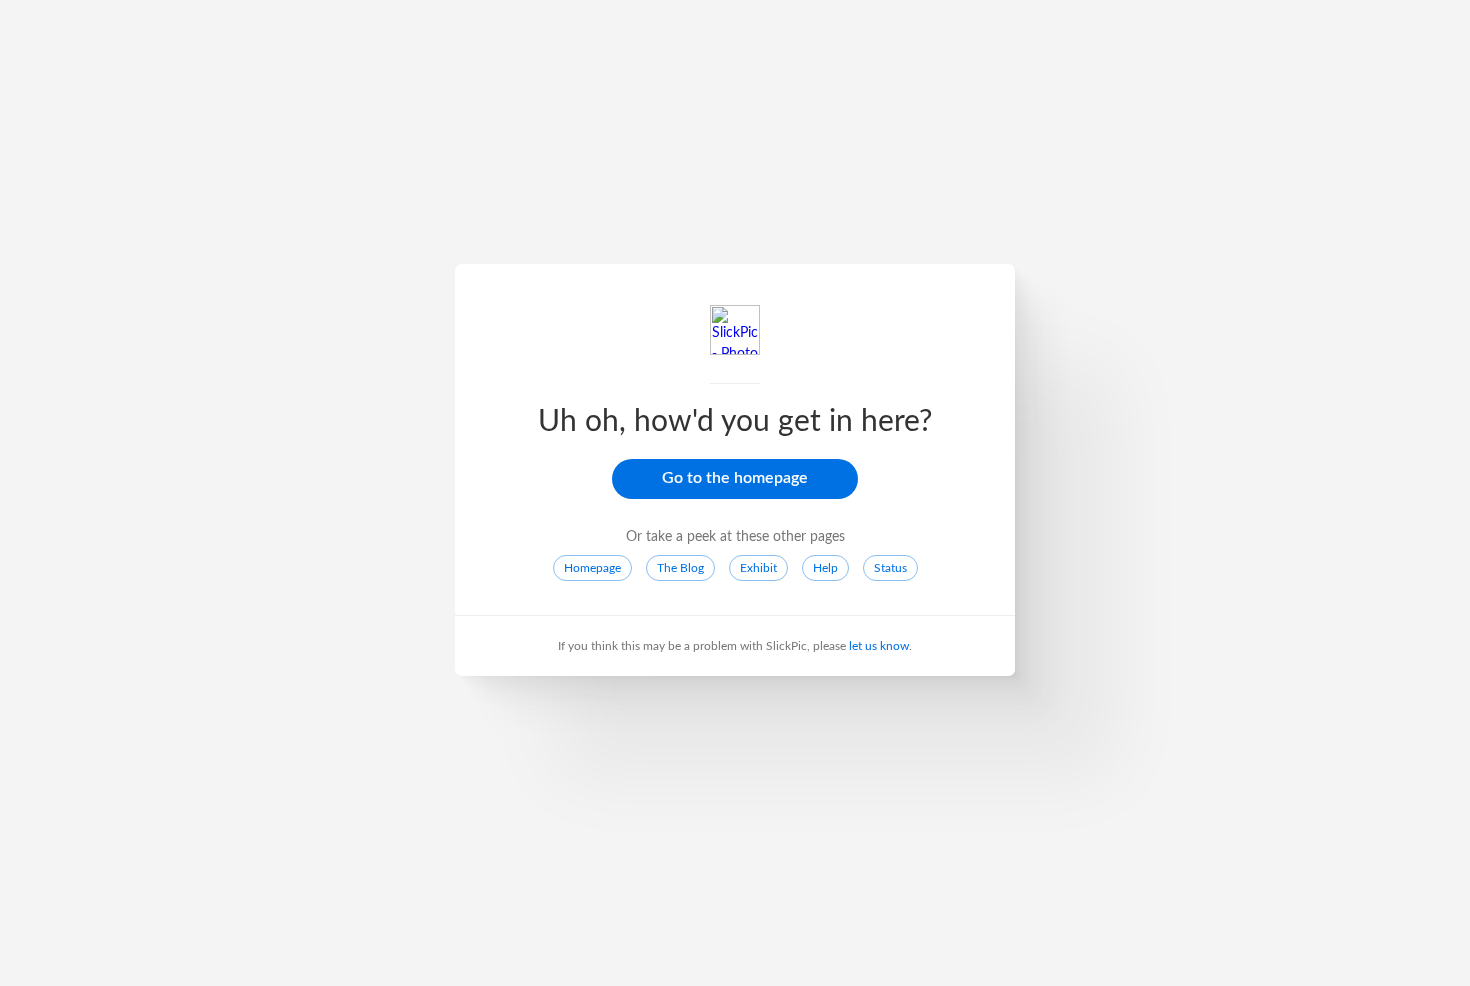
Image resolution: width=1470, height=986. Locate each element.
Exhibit (758, 568)
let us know (879, 646)
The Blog (680, 568)
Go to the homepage (735, 478)
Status (890, 568)
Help (825, 568)
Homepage (592, 568)
